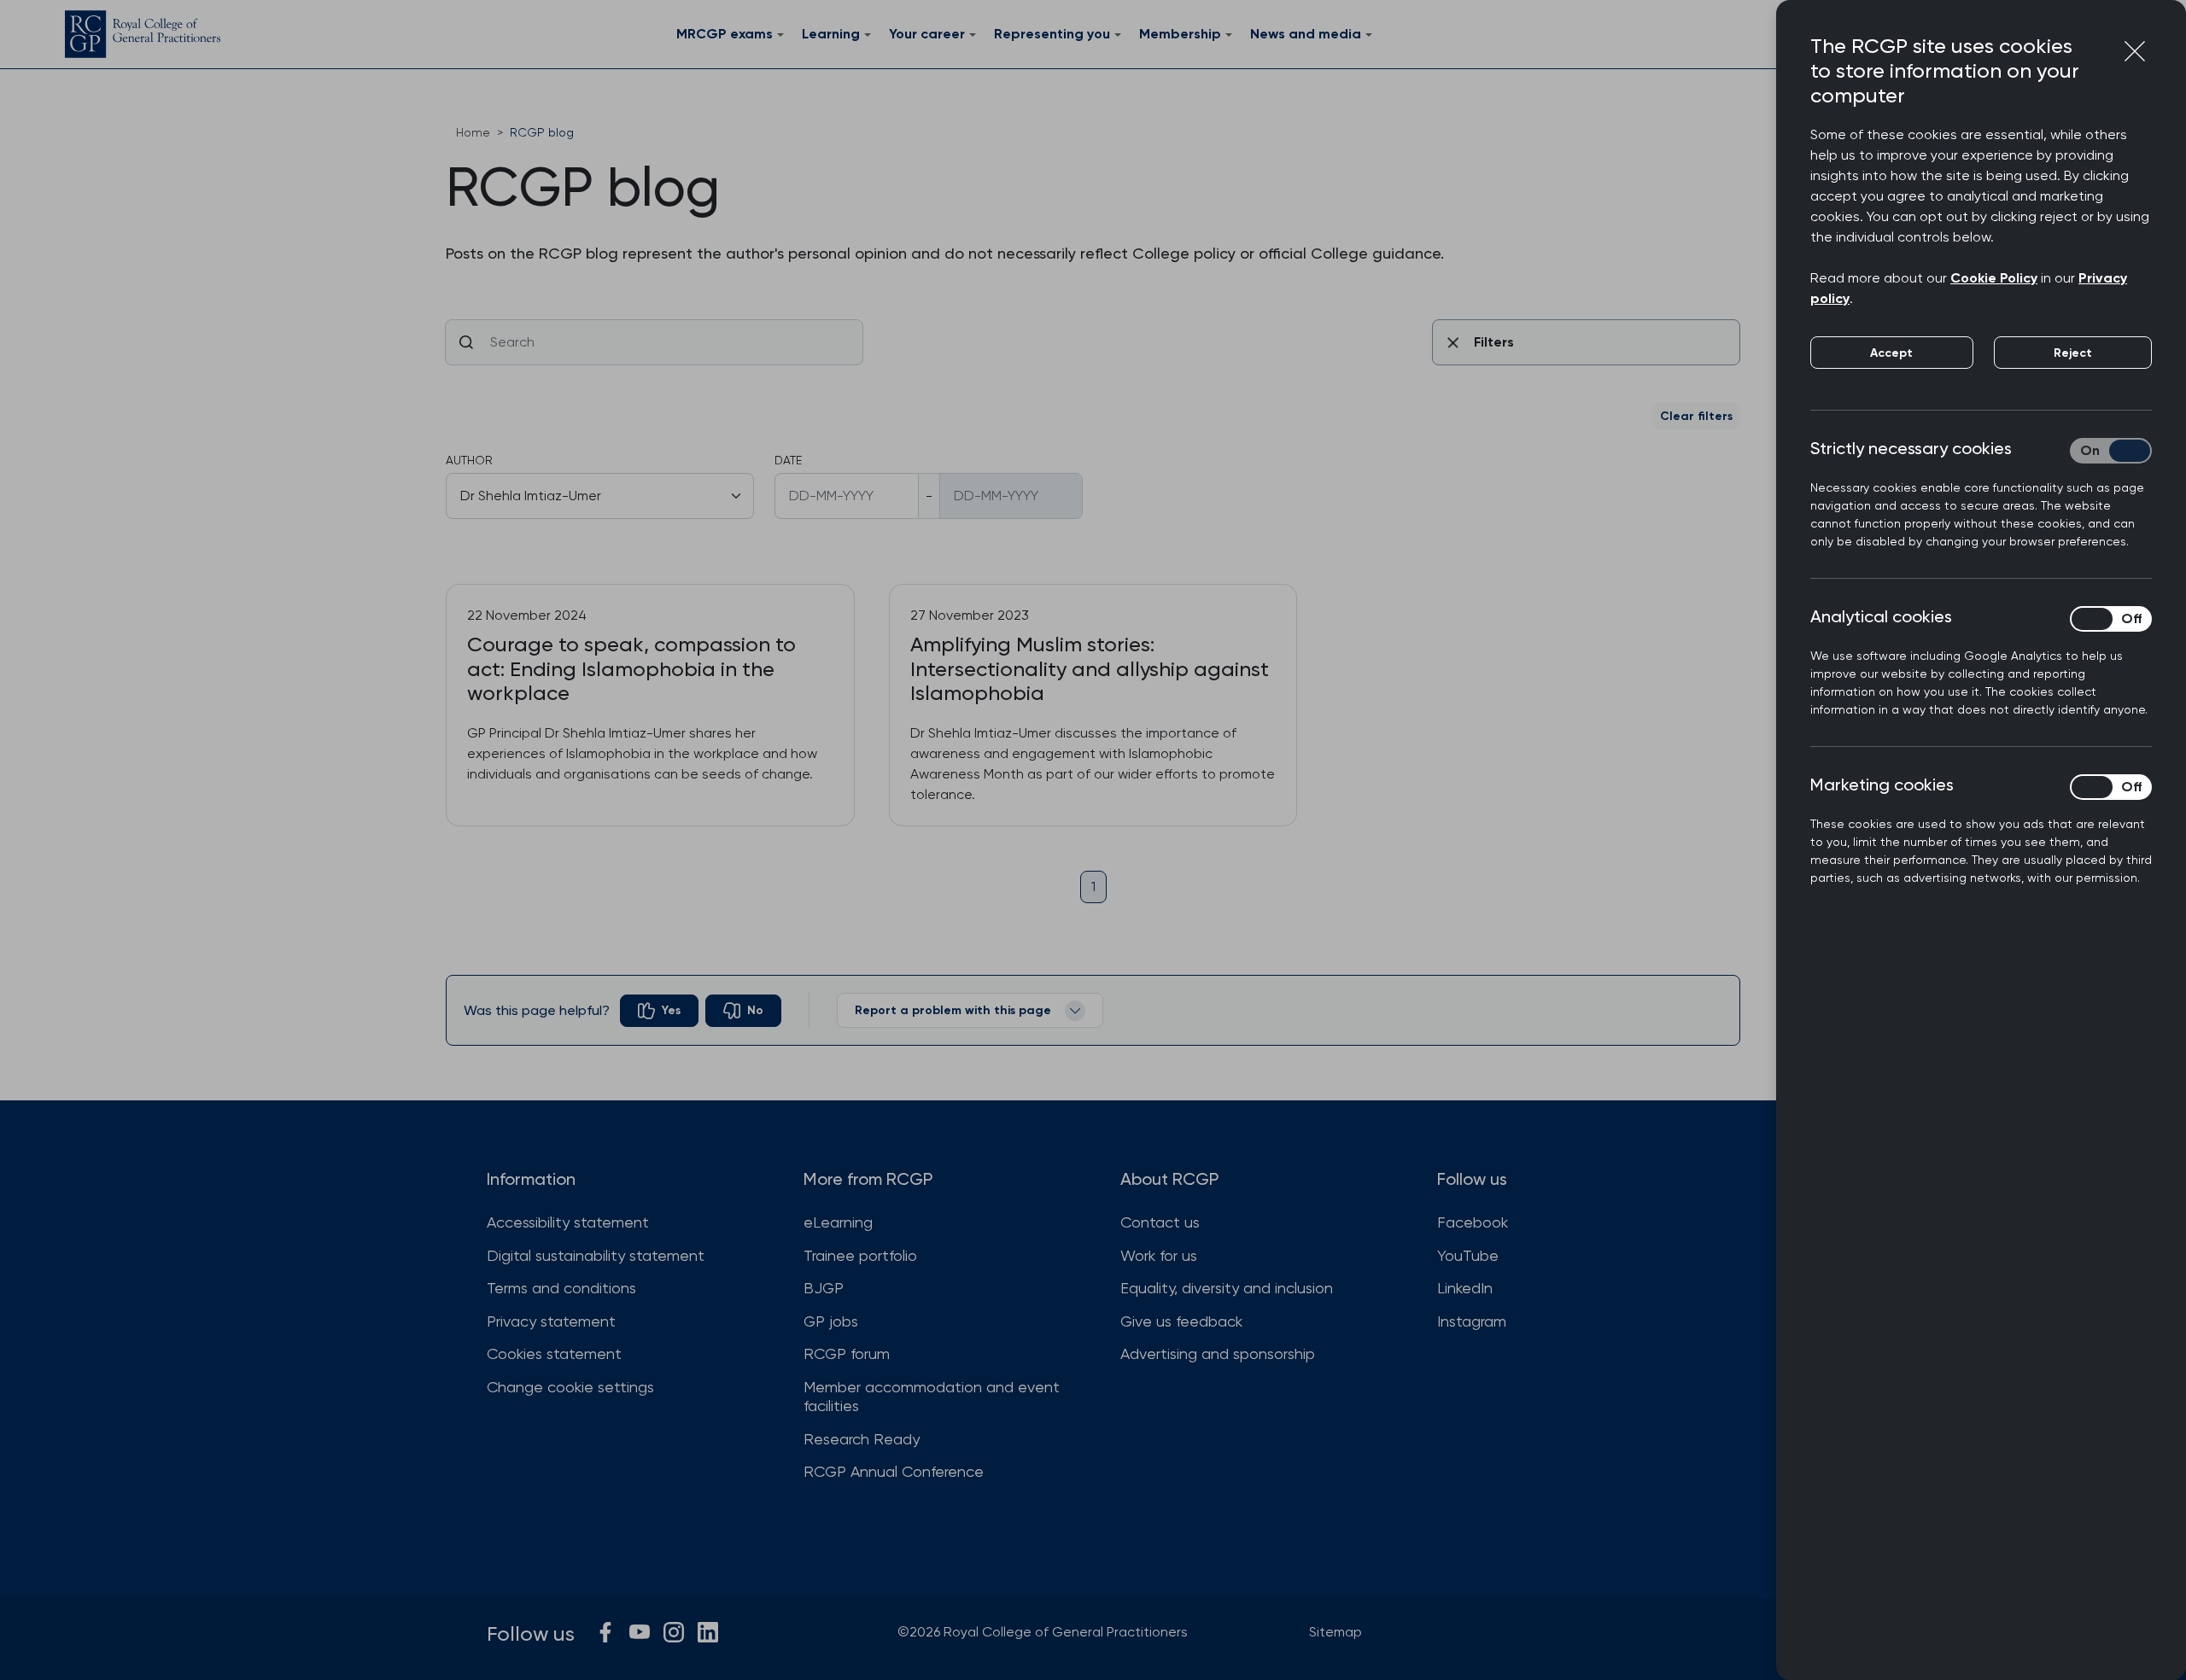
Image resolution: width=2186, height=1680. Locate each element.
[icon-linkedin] (708, 1632)
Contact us (1160, 1222)
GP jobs (831, 1321)
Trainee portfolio (860, 1255)
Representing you (1052, 34)
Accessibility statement (568, 1222)
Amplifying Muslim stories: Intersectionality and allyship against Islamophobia (1090, 669)
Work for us (1159, 1255)
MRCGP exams (725, 34)
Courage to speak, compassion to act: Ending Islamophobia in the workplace (631, 669)
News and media (1306, 34)
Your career (927, 34)
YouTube (1468, 1255)
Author (469, 460)
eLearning (838, 1222)
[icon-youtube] (640, 1632)
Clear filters (1696, 416)
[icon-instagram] (674, 1632)
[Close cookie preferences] (2135, 51)
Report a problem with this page (953, 1010)
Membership (1180, 34)
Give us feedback (1181, 1321)
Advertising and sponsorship (1218, 1353)
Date (788, 460)
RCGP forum (847, 1353)
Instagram (1472, 1321)
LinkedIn (1465, 1288)
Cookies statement (554, 1353)
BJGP (824, 1288)
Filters (1494, 342)
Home (473, 132)
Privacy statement (551, 1321)
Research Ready (862, 1439)
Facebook (1473, 1222)
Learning (831, 34)
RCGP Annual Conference (894, 1471)
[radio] (659, 1011)
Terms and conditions (561, 1288)
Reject (2073, 353)
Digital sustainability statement (596, 1255)
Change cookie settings (570, 1387)
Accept (1891, 353)
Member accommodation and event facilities (932, 1397)
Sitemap (1336, 1632)
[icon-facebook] (605, 1632)
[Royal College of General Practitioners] (143, 34)
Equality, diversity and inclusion (1227, 1288)
